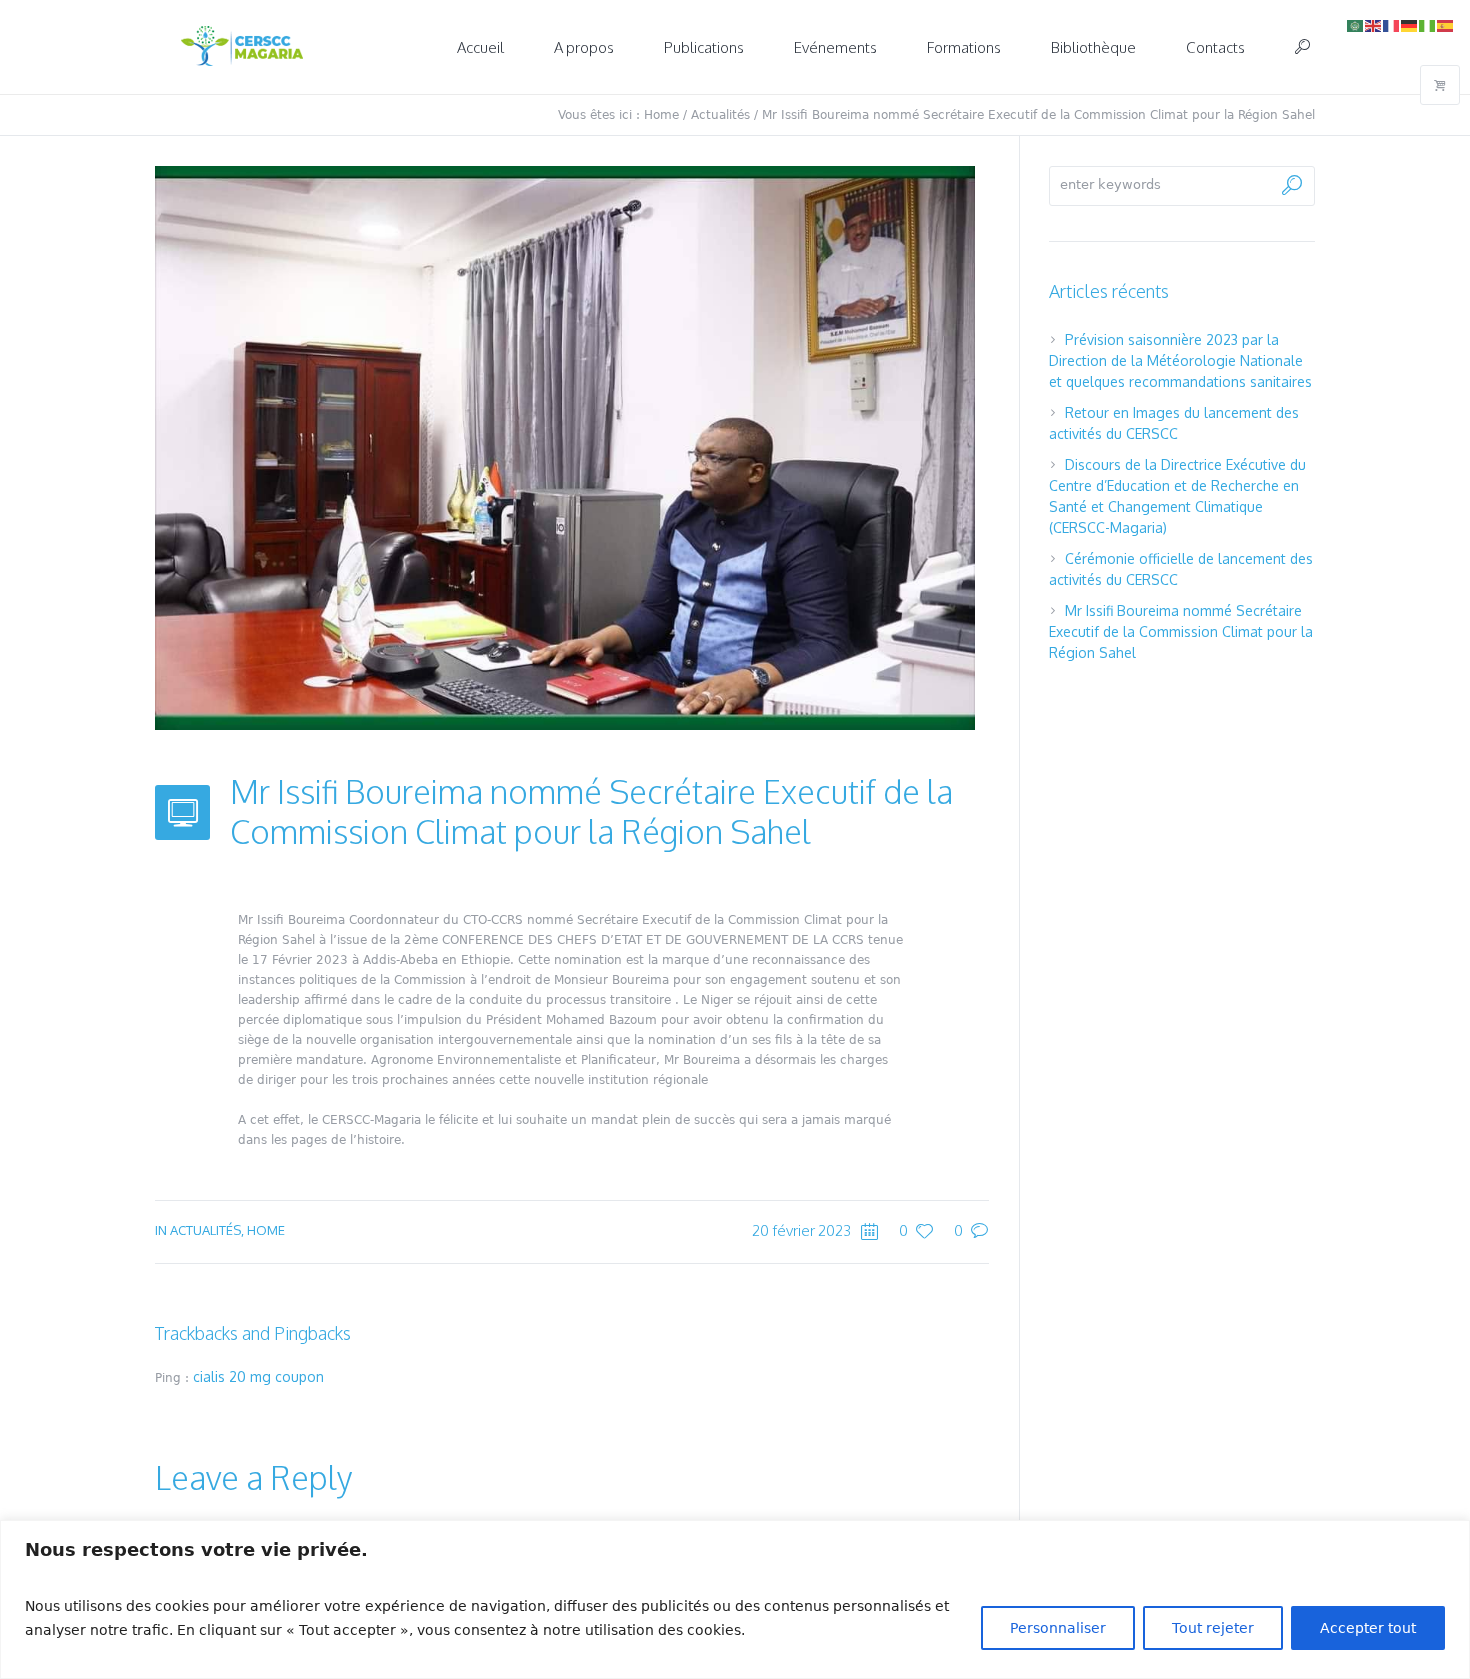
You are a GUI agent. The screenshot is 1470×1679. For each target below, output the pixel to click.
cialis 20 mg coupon (258, 1376)
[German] (1410, 24)
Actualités (720, 115)
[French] (1392, 24)
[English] (1374, 24)
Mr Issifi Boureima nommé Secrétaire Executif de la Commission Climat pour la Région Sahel (1181, 631)
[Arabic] (1356, 24)
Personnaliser (1058, 1628)
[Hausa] (1428, 24)
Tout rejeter (1213, 1628)
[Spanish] (1446, 24)
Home (661, 115)
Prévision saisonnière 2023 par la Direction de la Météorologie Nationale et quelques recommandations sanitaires (1180, 360)
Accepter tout (1368, 1628)
